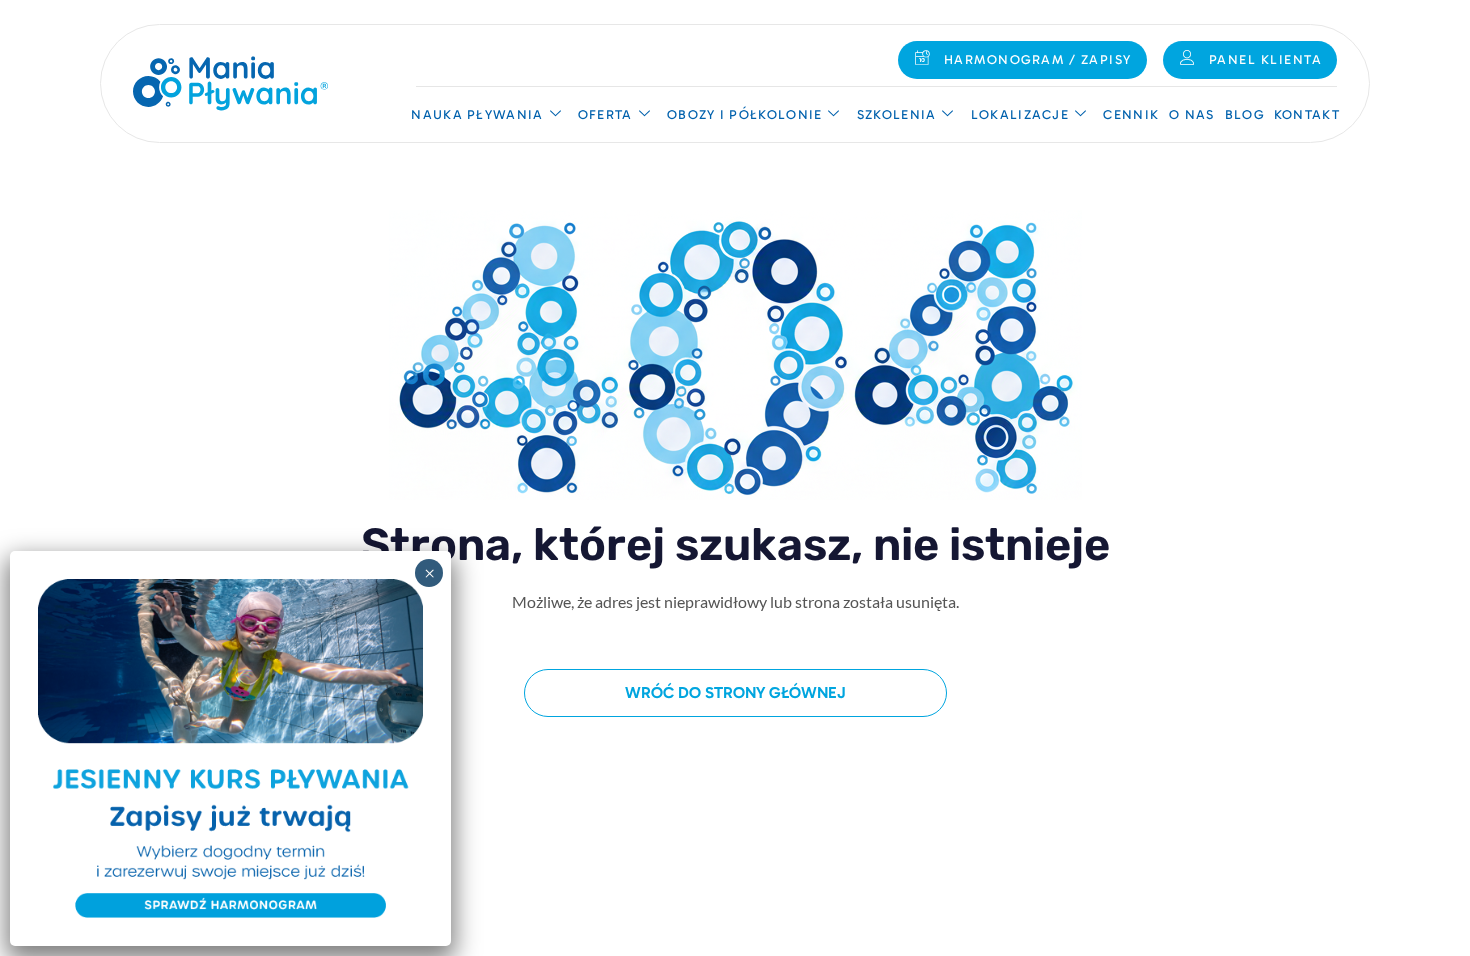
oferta (605, 114)
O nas (1192, 114)
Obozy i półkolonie (744, 114)
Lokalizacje (1020, 114)
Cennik (1131, 114)
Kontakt (1307, 114)
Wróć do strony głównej (735, 692)
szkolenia (897, 114)
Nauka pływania (477, 114)
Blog (1244, 114)
